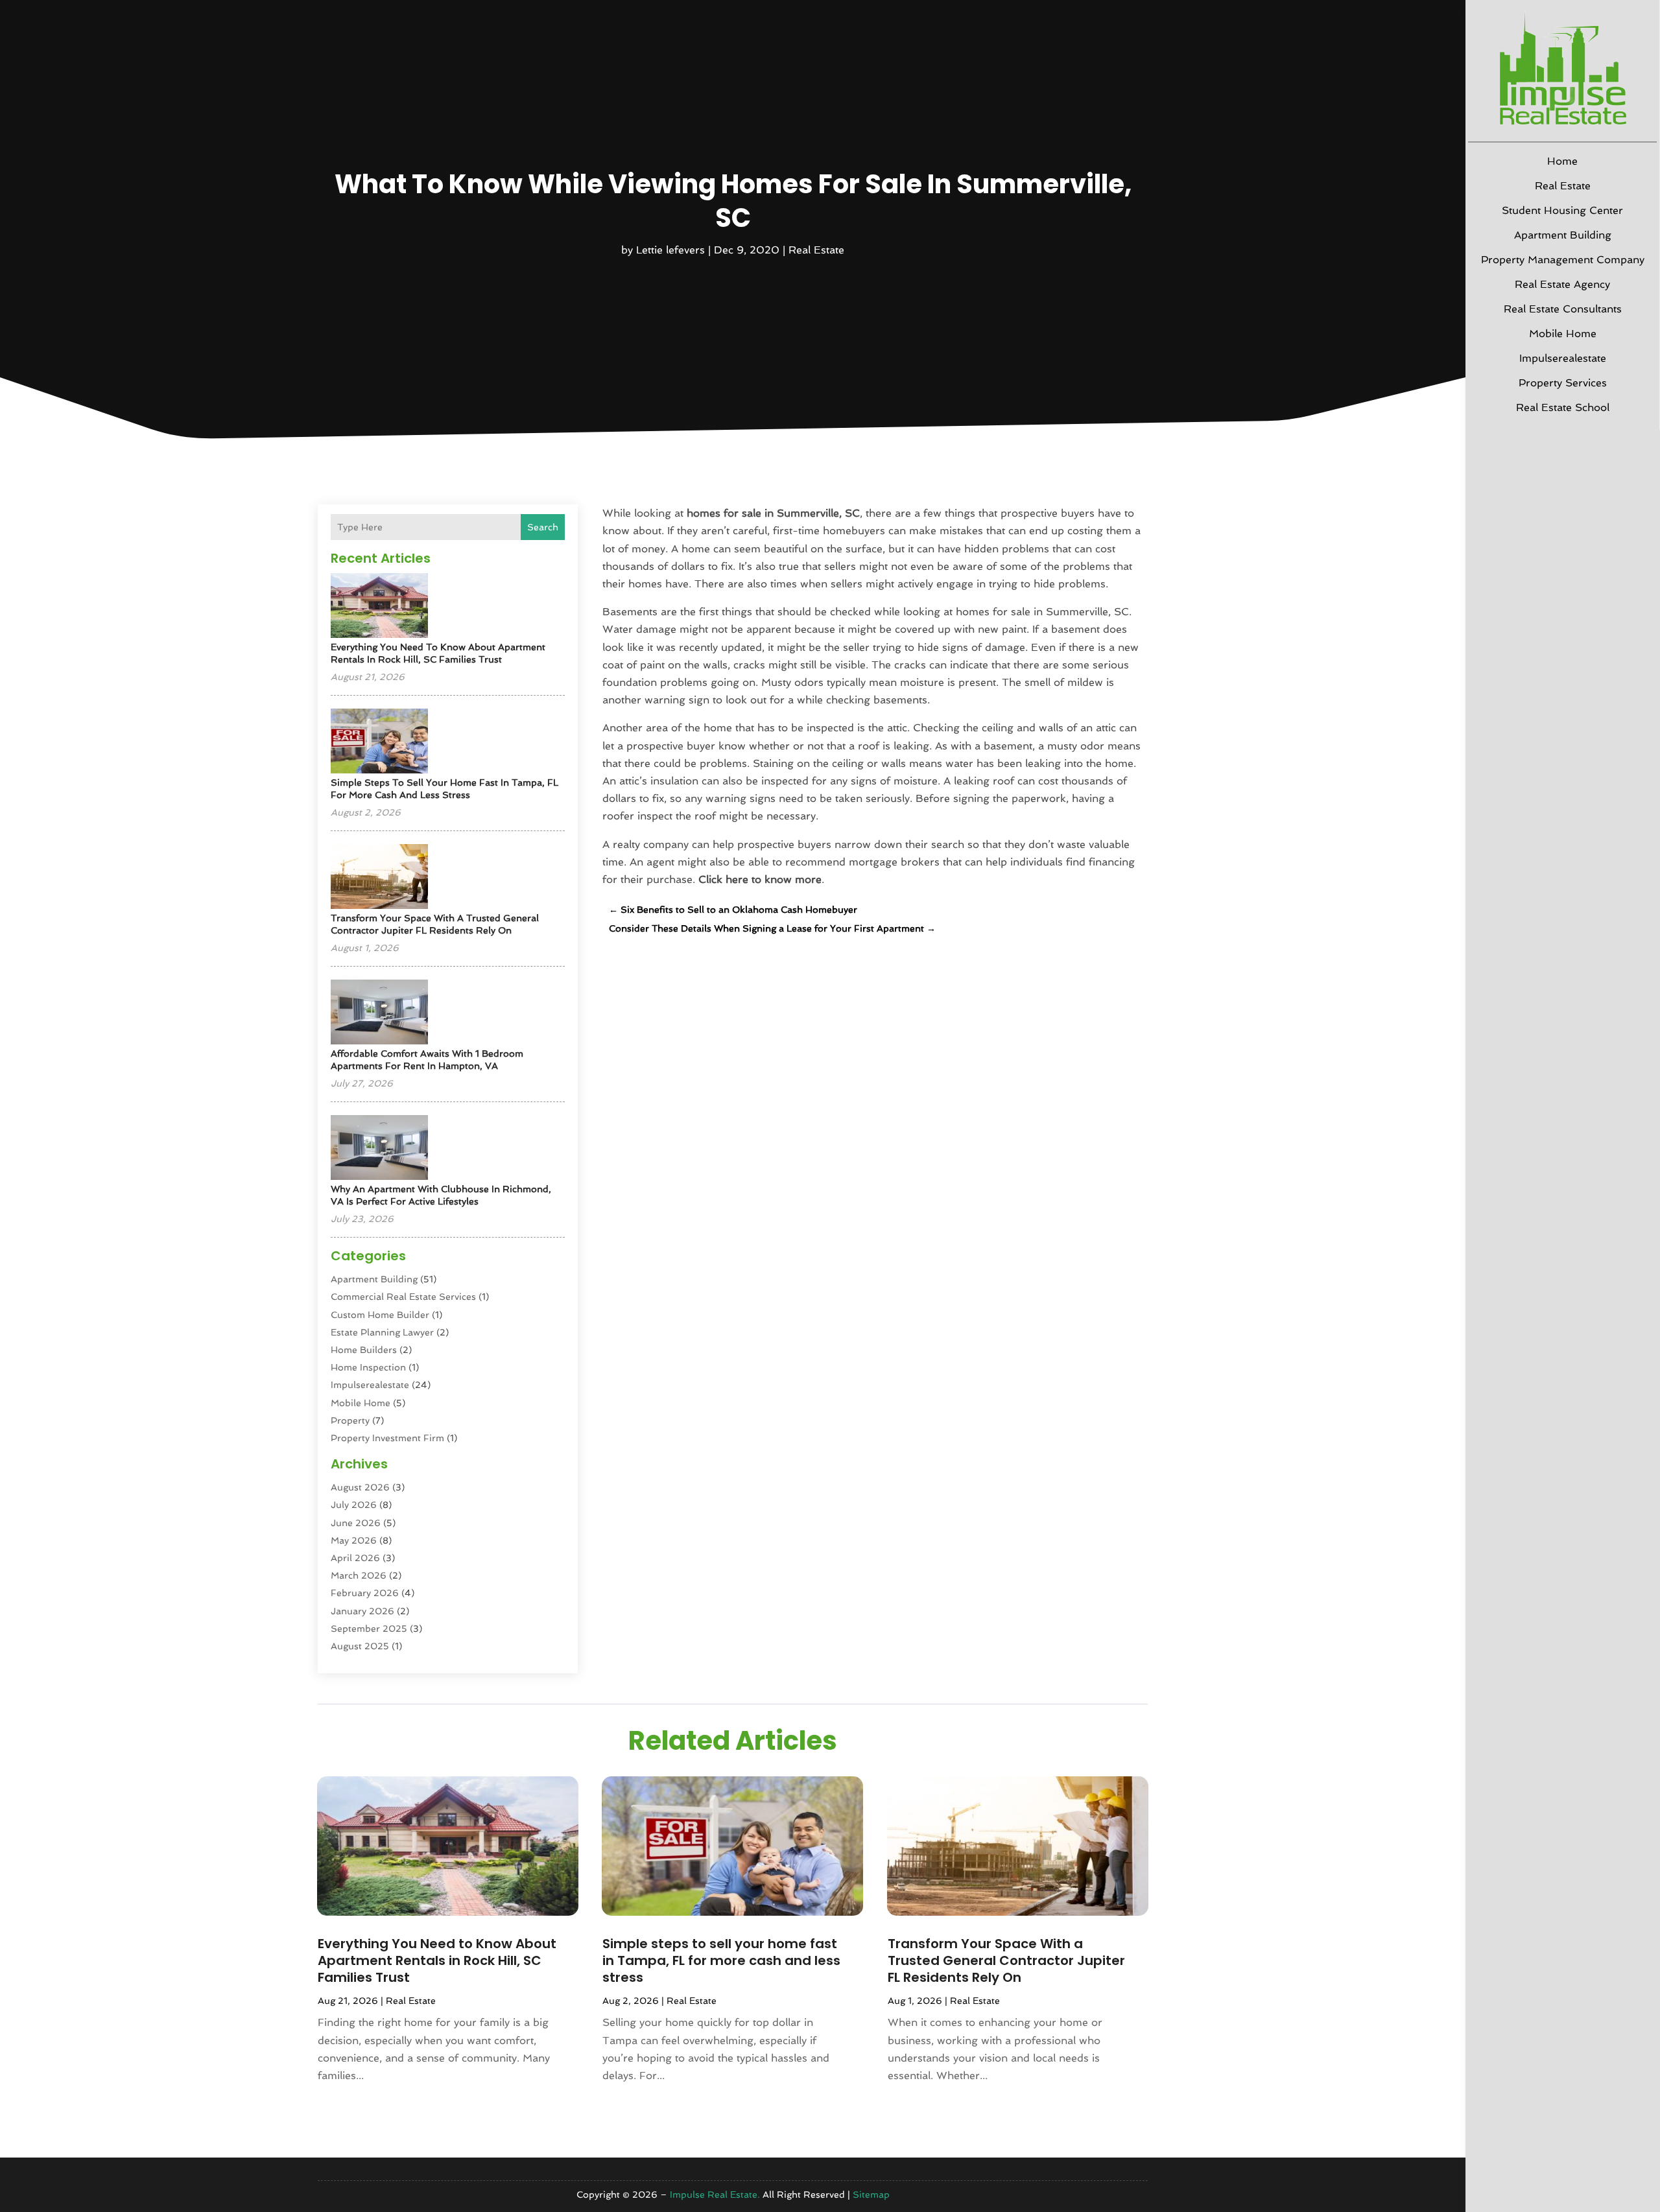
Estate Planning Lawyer (382, 1332)
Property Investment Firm (387, 1438)
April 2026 (355, 1558)
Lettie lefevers (670, 250)
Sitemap (871, 2194)
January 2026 (362, 1611)
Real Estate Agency (1562, 284)
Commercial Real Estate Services (403, 1297)
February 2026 (365, 1593)
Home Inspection (368, 1367)
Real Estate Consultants (1563, 309)
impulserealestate (1563, 358)
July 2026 (354, 1505)
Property (350, 1420)
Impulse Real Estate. (715, 2194)
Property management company (1563, 260)
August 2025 (360, 1646)
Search (543, 527)
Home (1562, 161)
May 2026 (354, 1540)
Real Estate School (1563, 407)
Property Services (1563, 383)
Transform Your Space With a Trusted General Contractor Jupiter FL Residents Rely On (1006, 1960)
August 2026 (360, 1487)
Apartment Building (1563, 235)
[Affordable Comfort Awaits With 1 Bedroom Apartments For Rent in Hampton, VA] (379, 1013)
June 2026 (356, 1523)
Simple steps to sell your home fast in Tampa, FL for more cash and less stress (721, 1960)
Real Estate (1563, 186)
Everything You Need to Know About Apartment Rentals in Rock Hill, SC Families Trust (437, 1960)
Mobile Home (1563, 334)
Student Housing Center (1562, 210)
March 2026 (359, 1575)
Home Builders (364, 1350)
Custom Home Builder (380, 1315)
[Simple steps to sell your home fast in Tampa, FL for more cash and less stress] (379, 742)
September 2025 (369, 1629)
